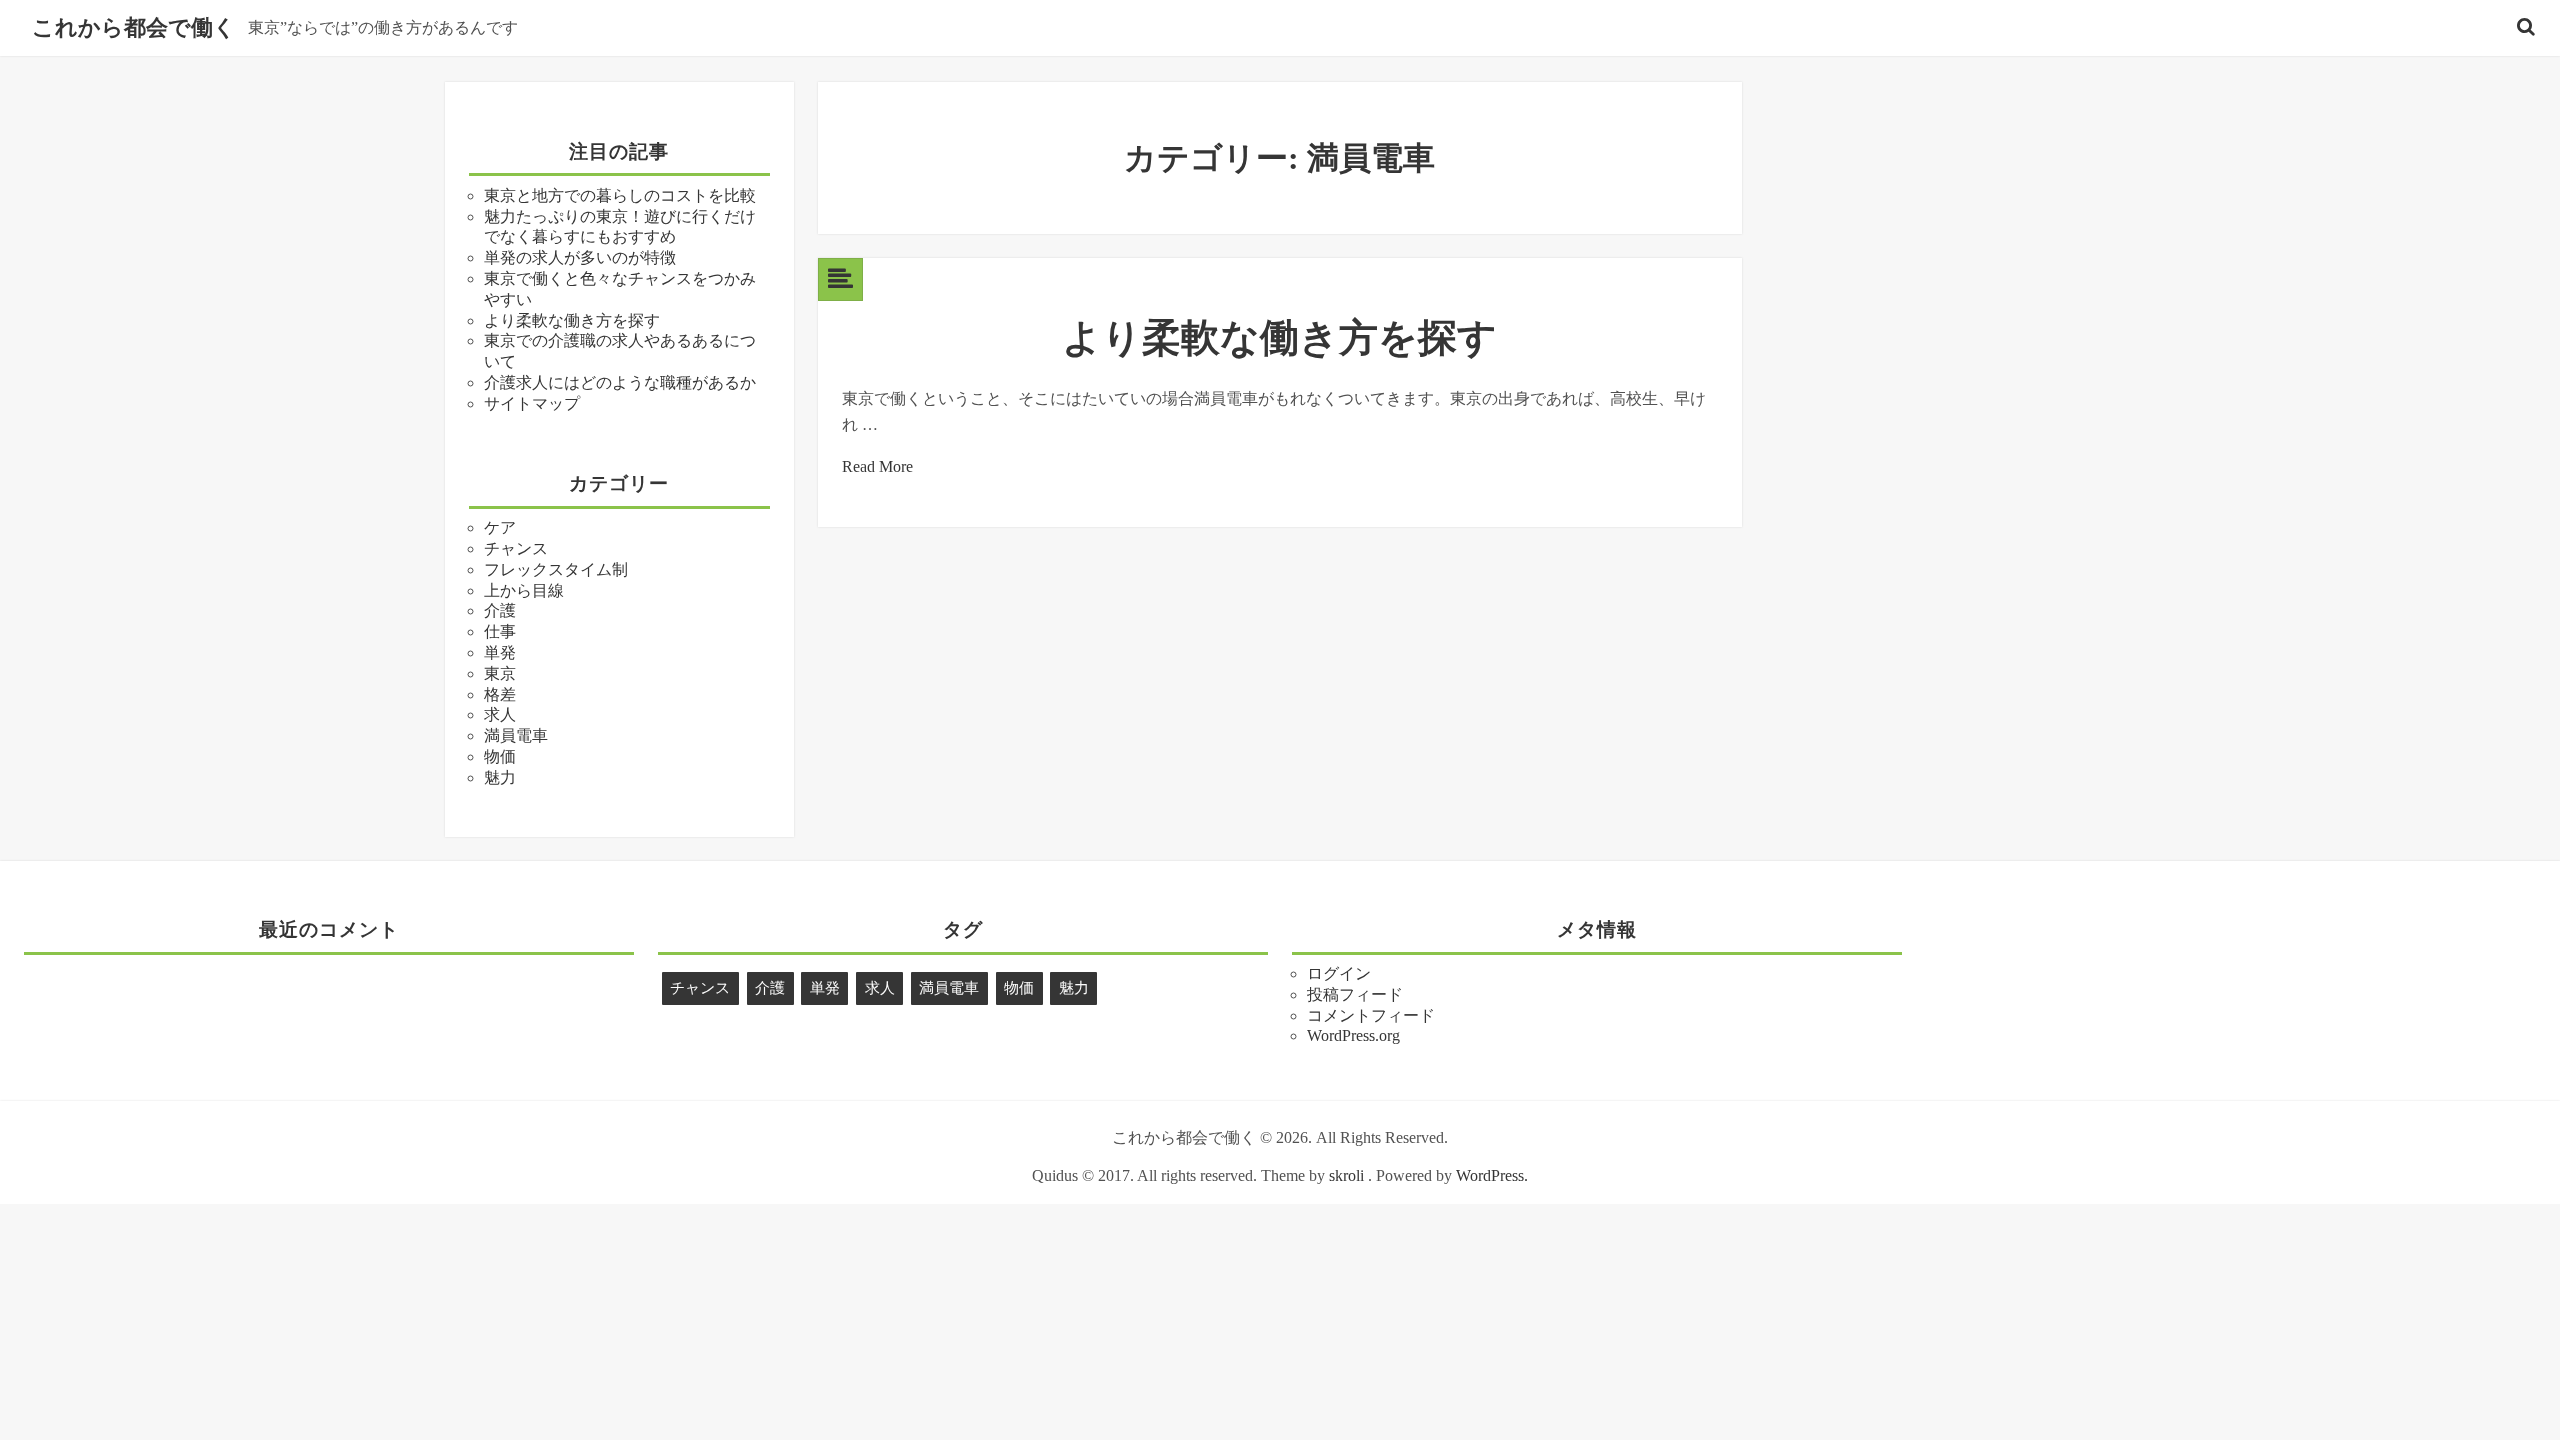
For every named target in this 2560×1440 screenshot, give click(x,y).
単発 (500, 652)
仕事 (500, 631)
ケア (500, 527)
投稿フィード (1355, 994)
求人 (500, 714)
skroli (1346, 1175)
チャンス (516, 548)
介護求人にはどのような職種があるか (620, 382)
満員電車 (516, 735)
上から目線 (524, 590)
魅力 (500, 777)
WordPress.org (1353, 1035)
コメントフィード (1371, 1015)
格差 (500, 694)
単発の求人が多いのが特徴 (580, 257)
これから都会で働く (134, 28)
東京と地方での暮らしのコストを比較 (620, 195)
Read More (877, 466)
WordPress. (1492, 1175)
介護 (500, 610)
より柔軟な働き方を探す (572, 320)
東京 (500, 673)
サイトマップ (532, 403)
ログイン (1339, 973)
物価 (500, 756)
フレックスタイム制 (556, 569)
